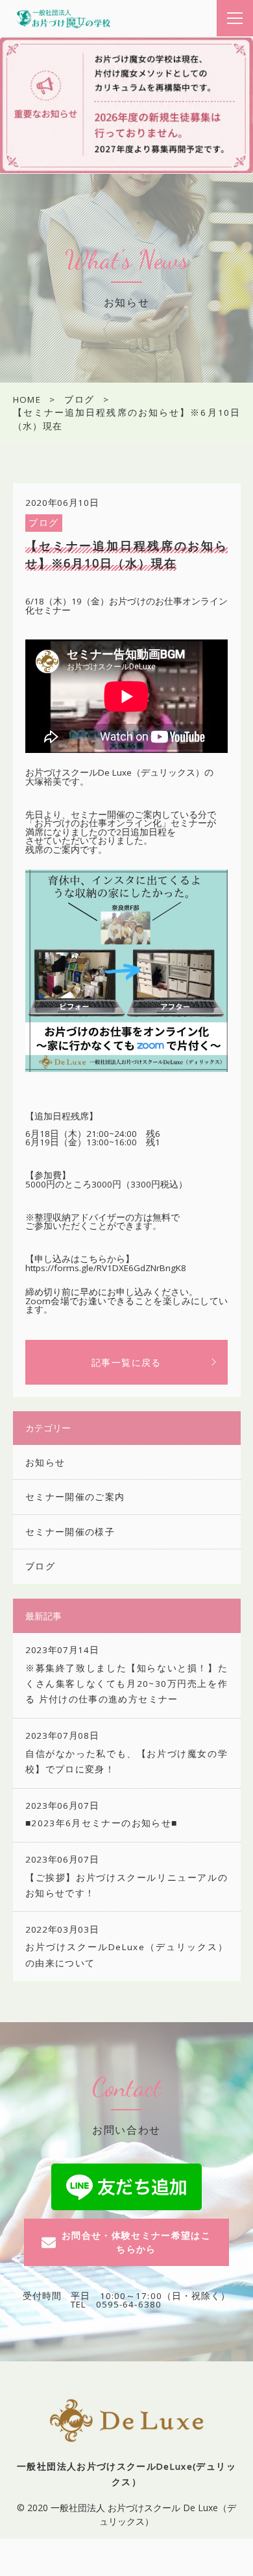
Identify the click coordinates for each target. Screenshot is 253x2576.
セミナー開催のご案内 (75, 1497)
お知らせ (45, 1462)
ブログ (43, 523)
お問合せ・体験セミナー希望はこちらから (136, 2242)
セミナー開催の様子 (70, 1532)
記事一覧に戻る (126, 1362)
